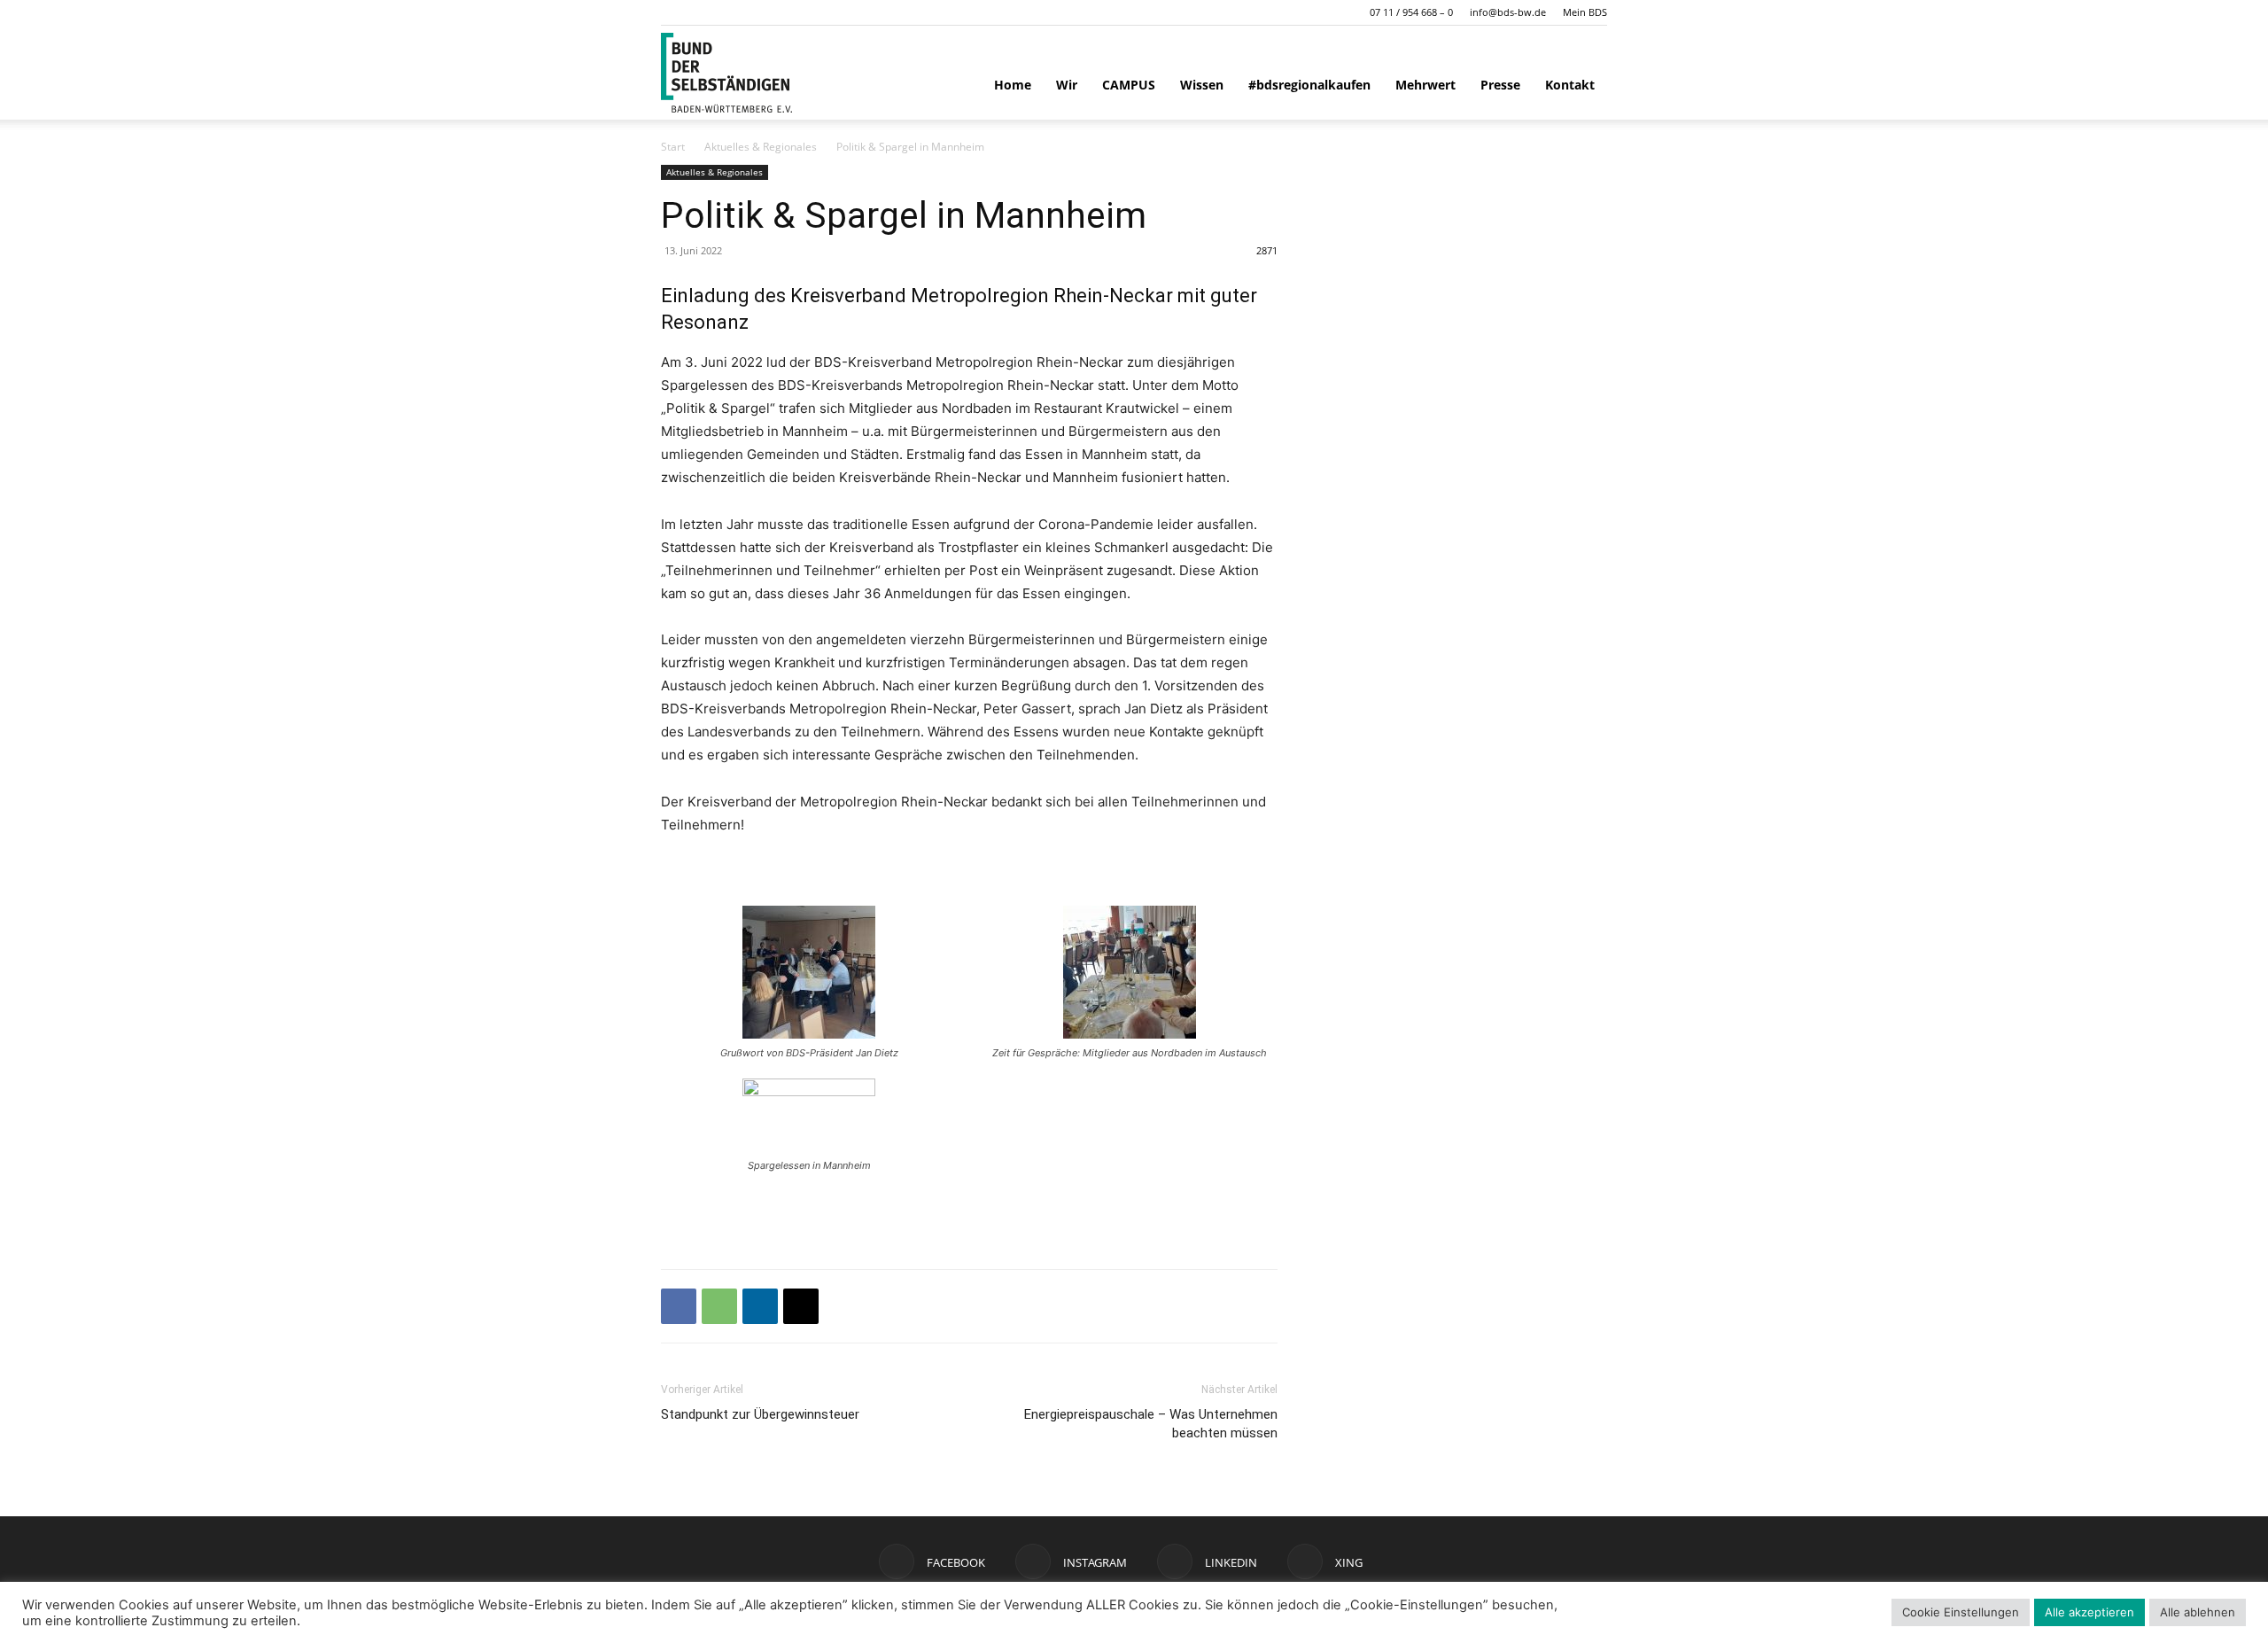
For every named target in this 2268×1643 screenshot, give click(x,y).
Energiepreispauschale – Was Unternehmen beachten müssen (1151, 1424)
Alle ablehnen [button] (2198, 1612)
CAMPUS (1129, 85)
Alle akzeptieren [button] (2089, 1612)
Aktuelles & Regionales (761, 147)
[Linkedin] (760, 1306)
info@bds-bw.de (1508, 12)
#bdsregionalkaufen (1309, 85)
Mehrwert (1425, 85)
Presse (1500, 85)
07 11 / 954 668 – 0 (1411, 12)
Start (673, 147)
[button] (674, 12)
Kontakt (1570, 85)
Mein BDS (1585, 12)
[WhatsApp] (719, 1306)
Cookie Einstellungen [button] (1961, 1612)
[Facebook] (679, 1306)
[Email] (801, 1306)
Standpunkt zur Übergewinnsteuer (760, 1414)
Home (1013, 85)
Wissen (1202, 85)
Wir (1067, 85)
